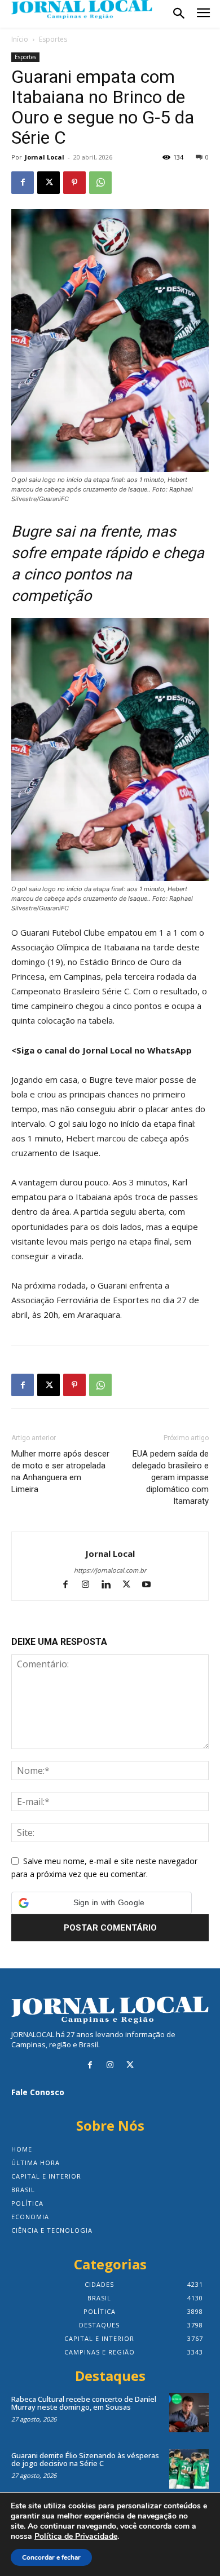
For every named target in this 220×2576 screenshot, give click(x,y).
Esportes (53, 39)
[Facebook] (23, 183)
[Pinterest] (74, 183)
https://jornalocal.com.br (110, 1570)
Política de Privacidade (76, 2537)
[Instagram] (91, 1585)
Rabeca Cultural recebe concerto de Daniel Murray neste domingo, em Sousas (84, 2403)
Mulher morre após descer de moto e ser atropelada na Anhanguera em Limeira (60, 1471)
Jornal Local (45, 157)
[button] (102, 1903)
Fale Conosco (38, 2092)
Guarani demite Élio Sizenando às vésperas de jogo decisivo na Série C (85, 2459)
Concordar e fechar (51, 2557)
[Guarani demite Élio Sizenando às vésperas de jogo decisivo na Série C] (189, 2469)
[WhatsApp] (100, 183)
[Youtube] (151, 1585)
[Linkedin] (111, 1585)
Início (20, 39)
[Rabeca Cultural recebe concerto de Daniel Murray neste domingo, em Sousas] (189, 2413)
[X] (49, 183)
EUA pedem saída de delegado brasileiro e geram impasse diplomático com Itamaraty (170, 1477)
